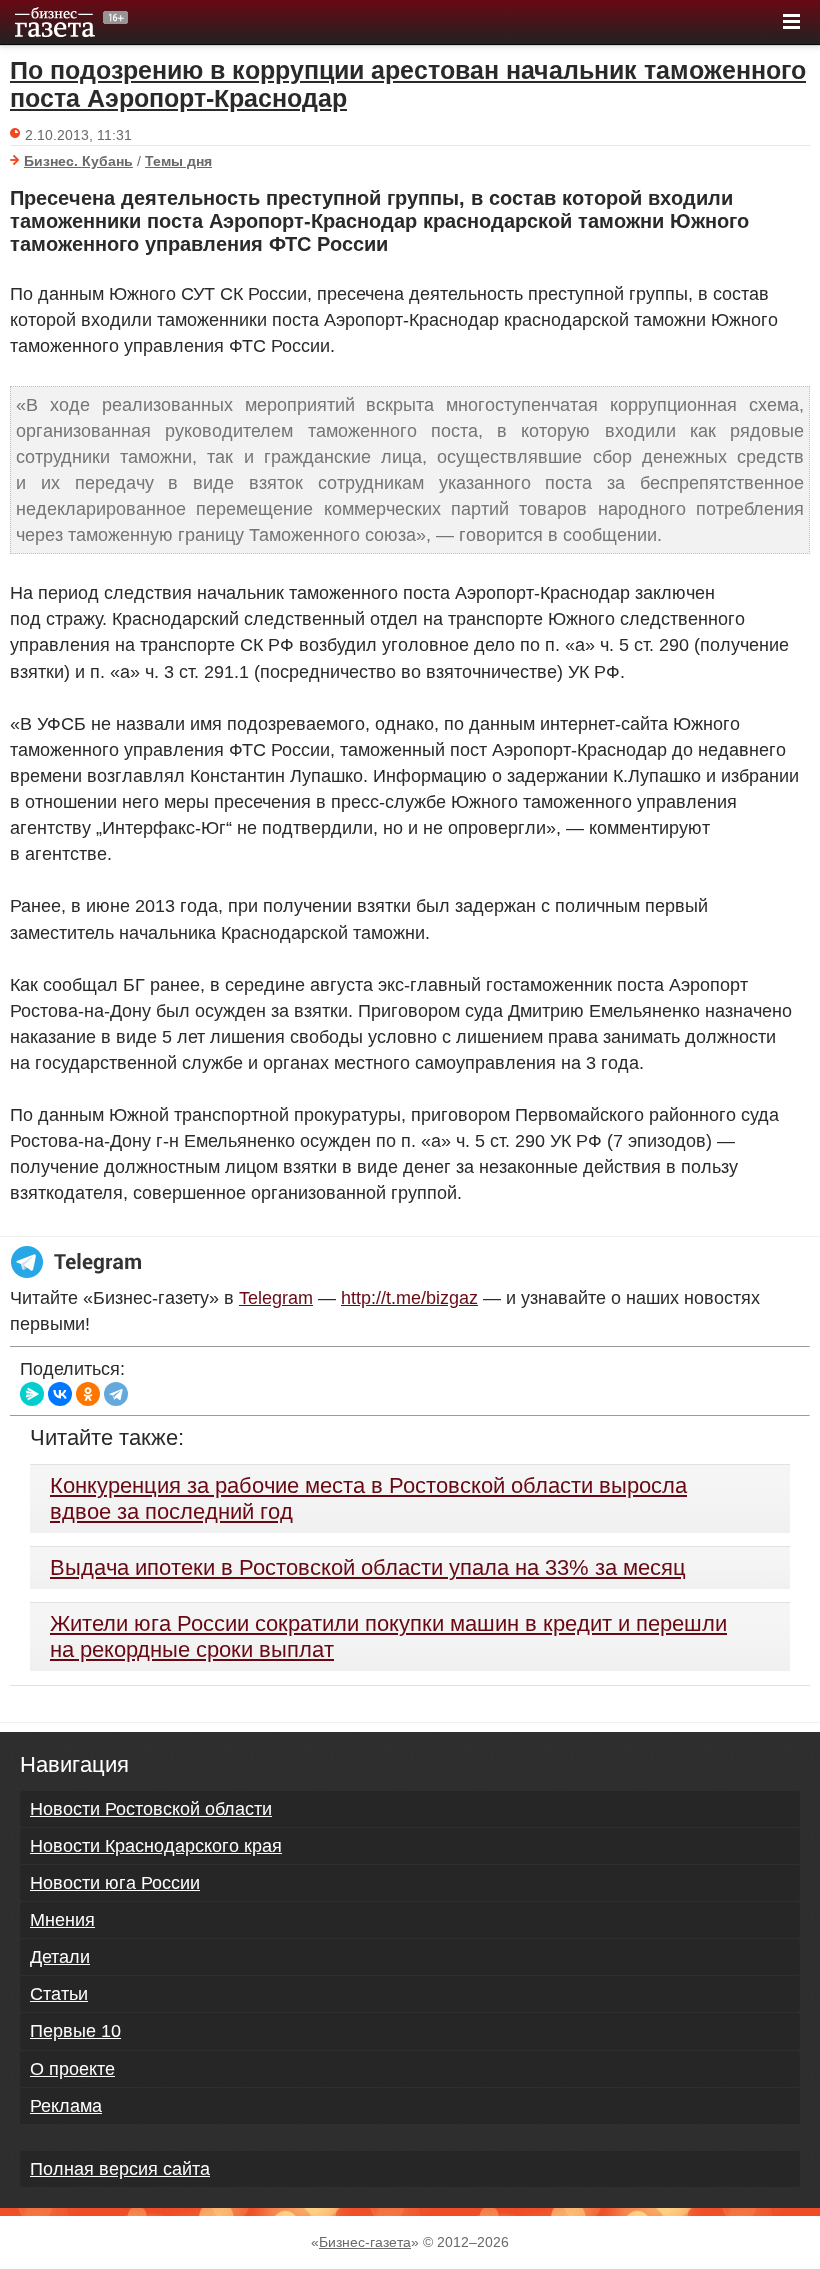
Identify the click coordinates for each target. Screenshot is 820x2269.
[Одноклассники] (88, 1394)
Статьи (59, 1994)
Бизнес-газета (365, 2242)
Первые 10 (75, 2031)
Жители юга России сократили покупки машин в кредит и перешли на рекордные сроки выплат (388, 1636)
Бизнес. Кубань (78, 161)
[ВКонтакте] (60, 1394)
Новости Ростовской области (151, 1809)
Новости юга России (115, 1883)
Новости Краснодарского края (156, 1846)
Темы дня (178, 161)
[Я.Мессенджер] (32, 1394)
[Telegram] (116, 1394)
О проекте (72, 2069)
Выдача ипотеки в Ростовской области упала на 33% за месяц (368, 1567)
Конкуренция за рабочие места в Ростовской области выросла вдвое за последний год (368, 1498)
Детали (60, 1957)
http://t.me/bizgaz (409, 1298)
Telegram (276, 1298)
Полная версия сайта (120, 2169)
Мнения (62, 1920)
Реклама (66, 2106)
